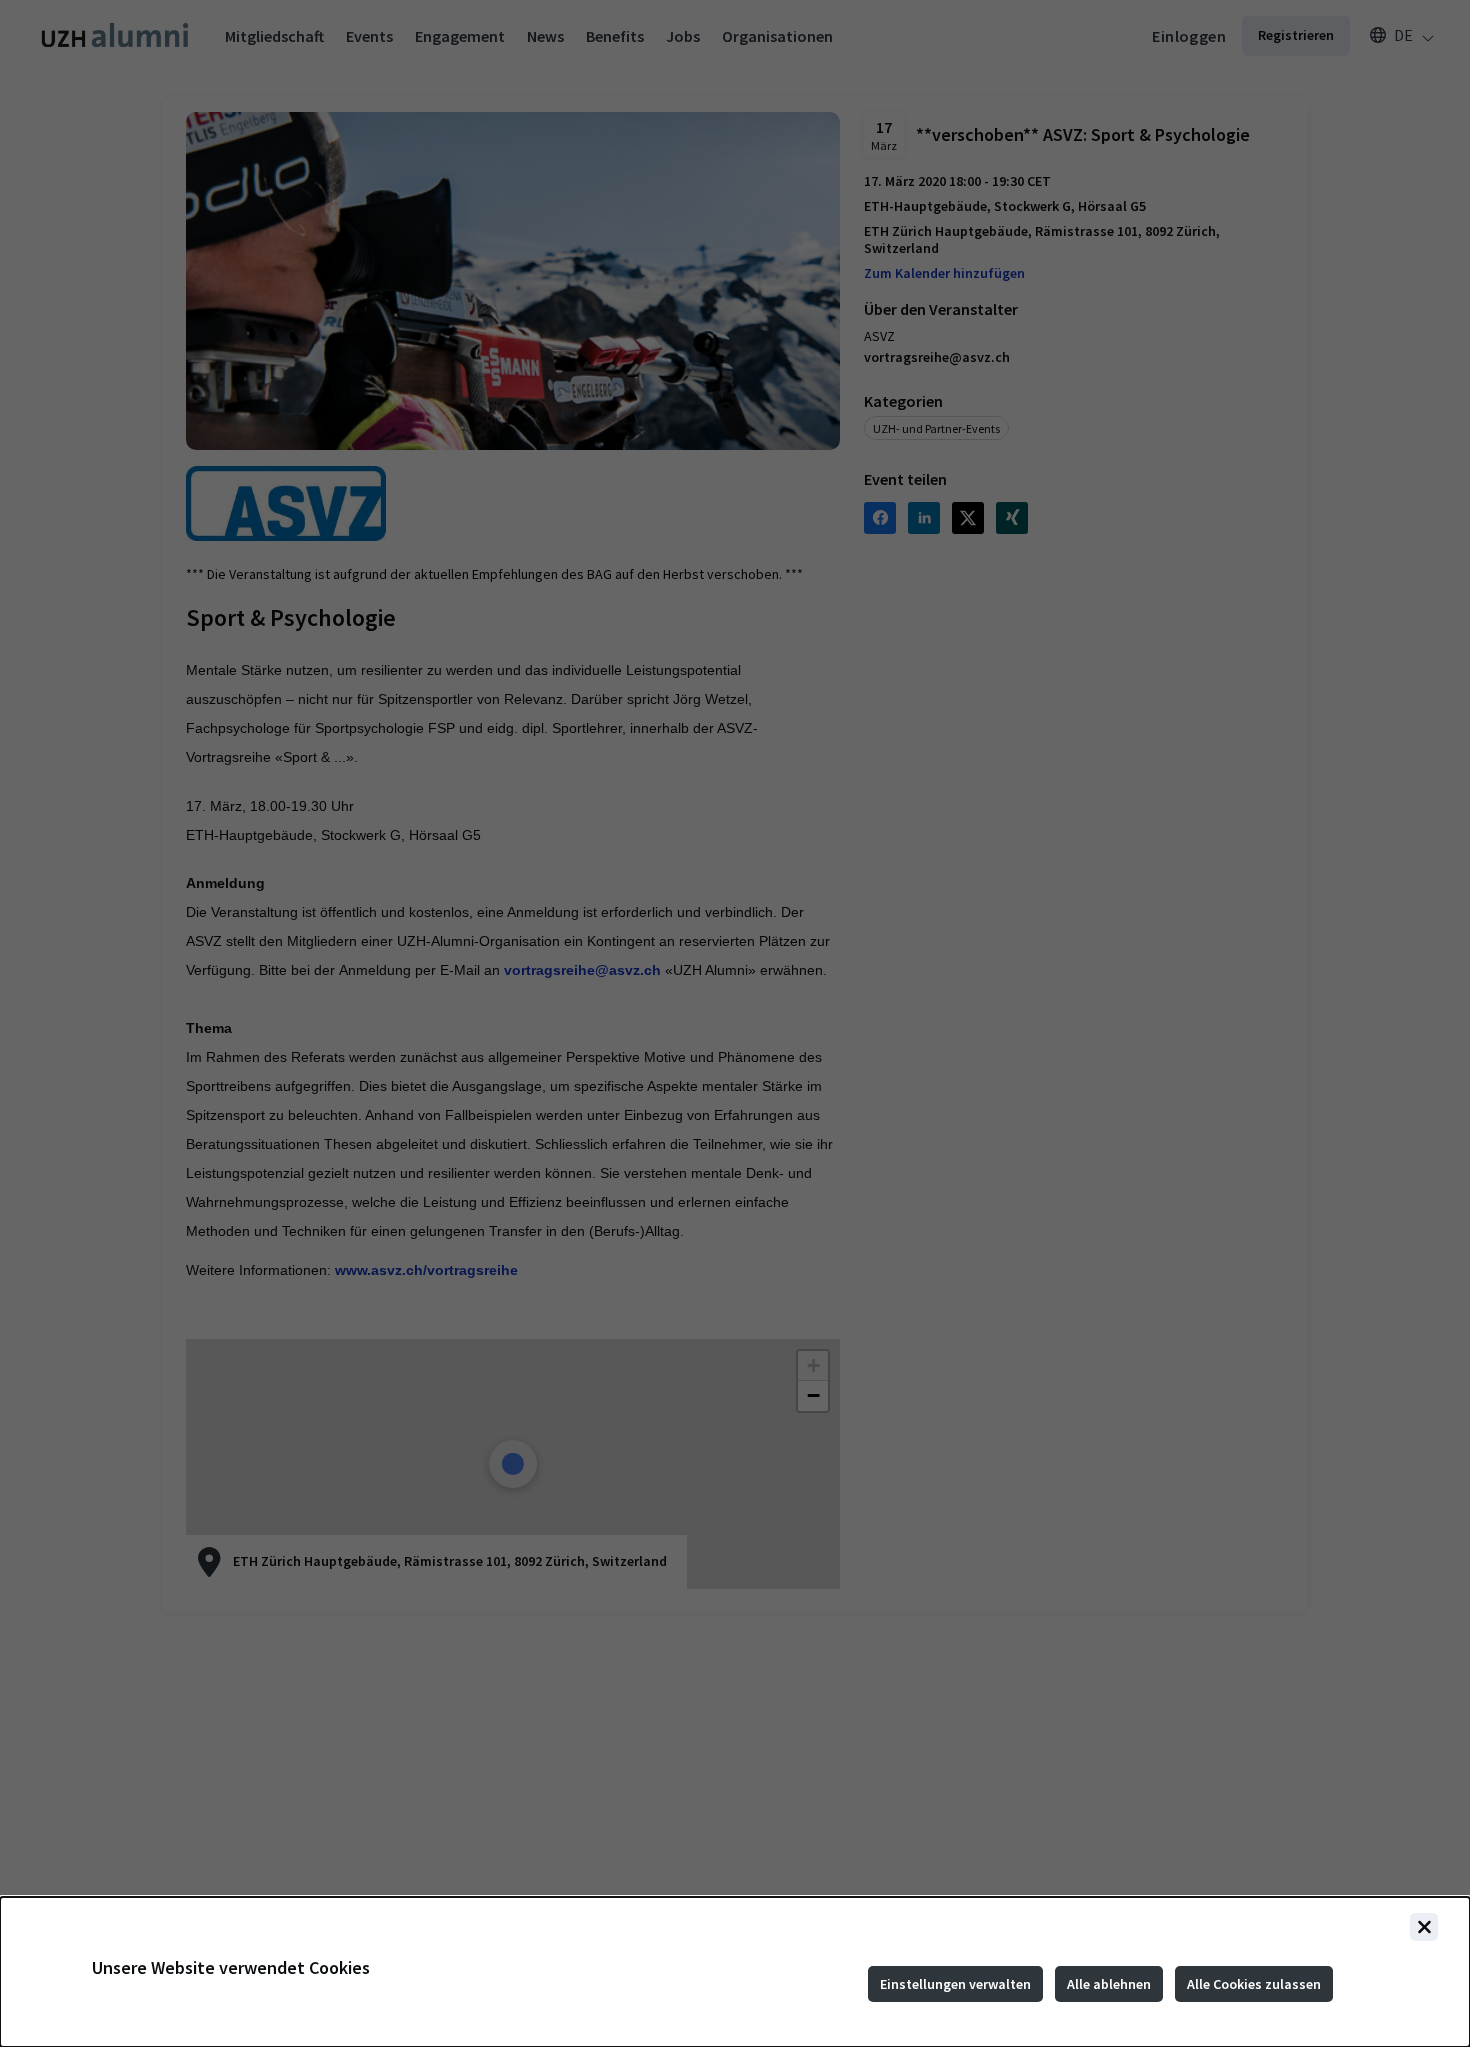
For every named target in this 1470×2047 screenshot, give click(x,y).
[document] (735, 1972)
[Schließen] (1424, 1927)
